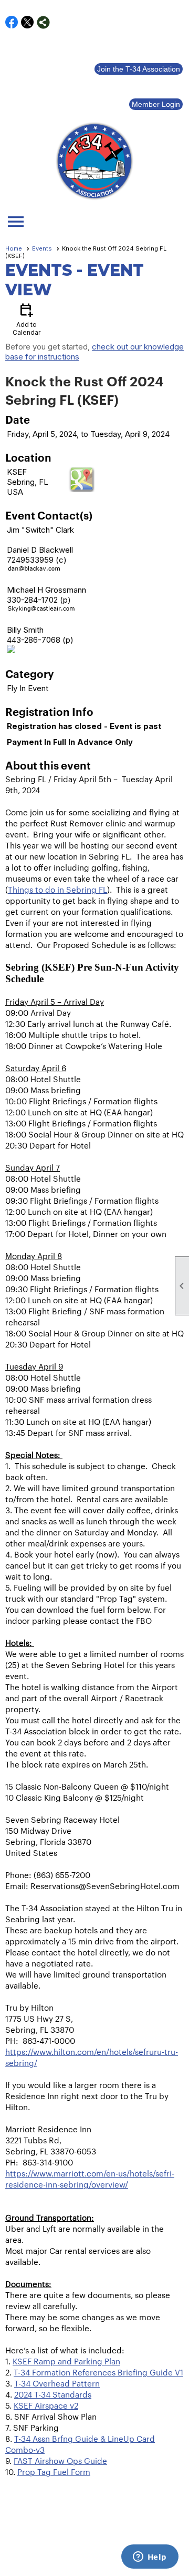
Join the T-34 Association (139, 69)
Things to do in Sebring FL (57, 889)
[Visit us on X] (28, 22)
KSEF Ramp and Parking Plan (66, 2361)
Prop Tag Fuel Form (54, 2472)
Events (42, 248)
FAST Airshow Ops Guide (60, 2460)
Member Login (156, 104)
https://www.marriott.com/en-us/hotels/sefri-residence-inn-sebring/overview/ (90, 2179)
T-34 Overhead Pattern (57, 2383)
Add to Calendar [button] (27, 319)
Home (14, 248)
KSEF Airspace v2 (46, 2405)
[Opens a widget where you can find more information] (150, 2558)
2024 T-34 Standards (53, 2394)
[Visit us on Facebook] (12, 22)
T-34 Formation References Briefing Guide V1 (98, 2372)
